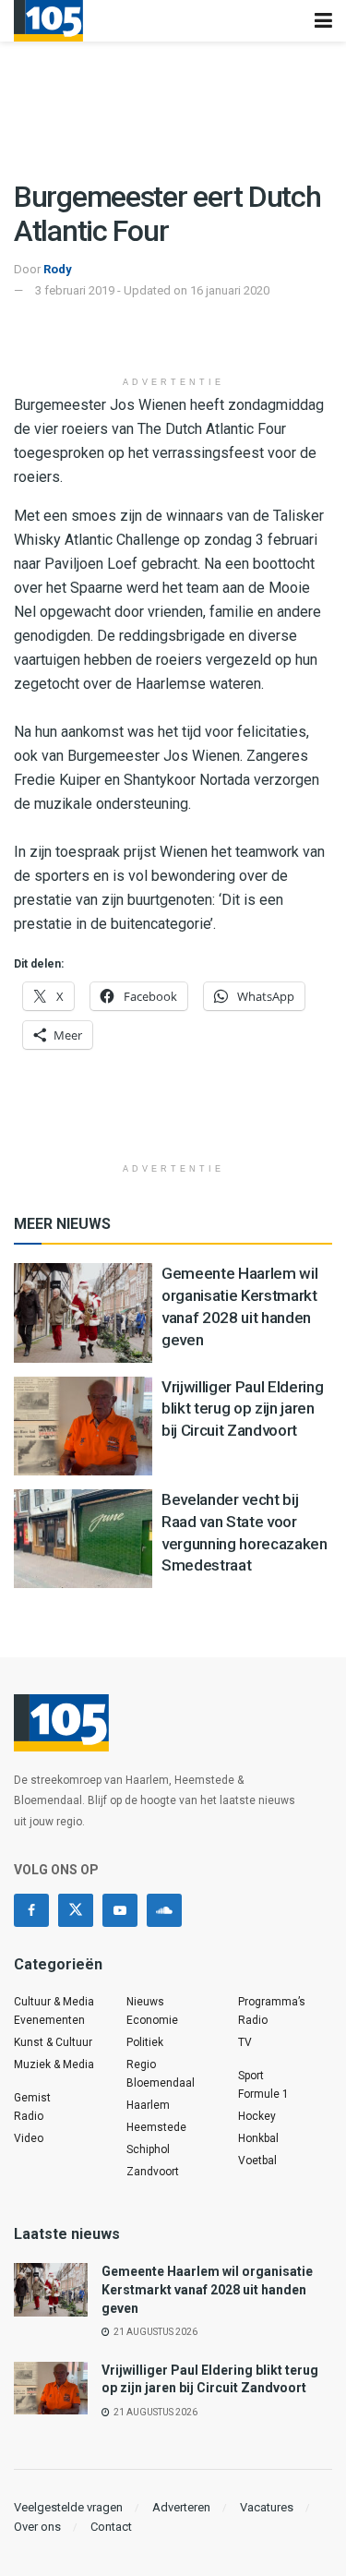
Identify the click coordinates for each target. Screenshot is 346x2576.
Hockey (257, 2116)
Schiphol (148, 2149)
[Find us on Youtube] (120, 1910)
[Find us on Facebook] (31, 1910)
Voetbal (257, 2161)
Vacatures (267, 2507)
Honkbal (258, 2138)
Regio (141, 2064)
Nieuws (145, 2002)
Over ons (37, 2527)
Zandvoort (153, 2172)
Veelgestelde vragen (68, 2507)
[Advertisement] (173, 338)
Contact (111, 2527)
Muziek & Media (54, 2064)
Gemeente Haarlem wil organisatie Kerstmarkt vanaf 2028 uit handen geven (207, 2289)
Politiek (145, 2042)
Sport (251, 2076)
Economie (152, 2020)
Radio (29, 2116)
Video (29, 2138)
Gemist (32, 2098)
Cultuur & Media (54, 2002)
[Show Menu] (323, 21)
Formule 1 (263, 2094)
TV (245, 2042)
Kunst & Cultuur (53, 2042)
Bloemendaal (161, 2083)
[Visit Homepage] (48, 21)
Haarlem (148, 2105)
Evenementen (49, 2020)
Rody (58, 269)
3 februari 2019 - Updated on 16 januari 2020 (152, 290)
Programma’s (272, 2002)
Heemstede (156, 2127)
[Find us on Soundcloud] (164, 1910)
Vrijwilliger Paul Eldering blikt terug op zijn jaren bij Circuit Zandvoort (242, 1409)
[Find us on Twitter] (76, 1910)
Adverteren (181, 2507)
